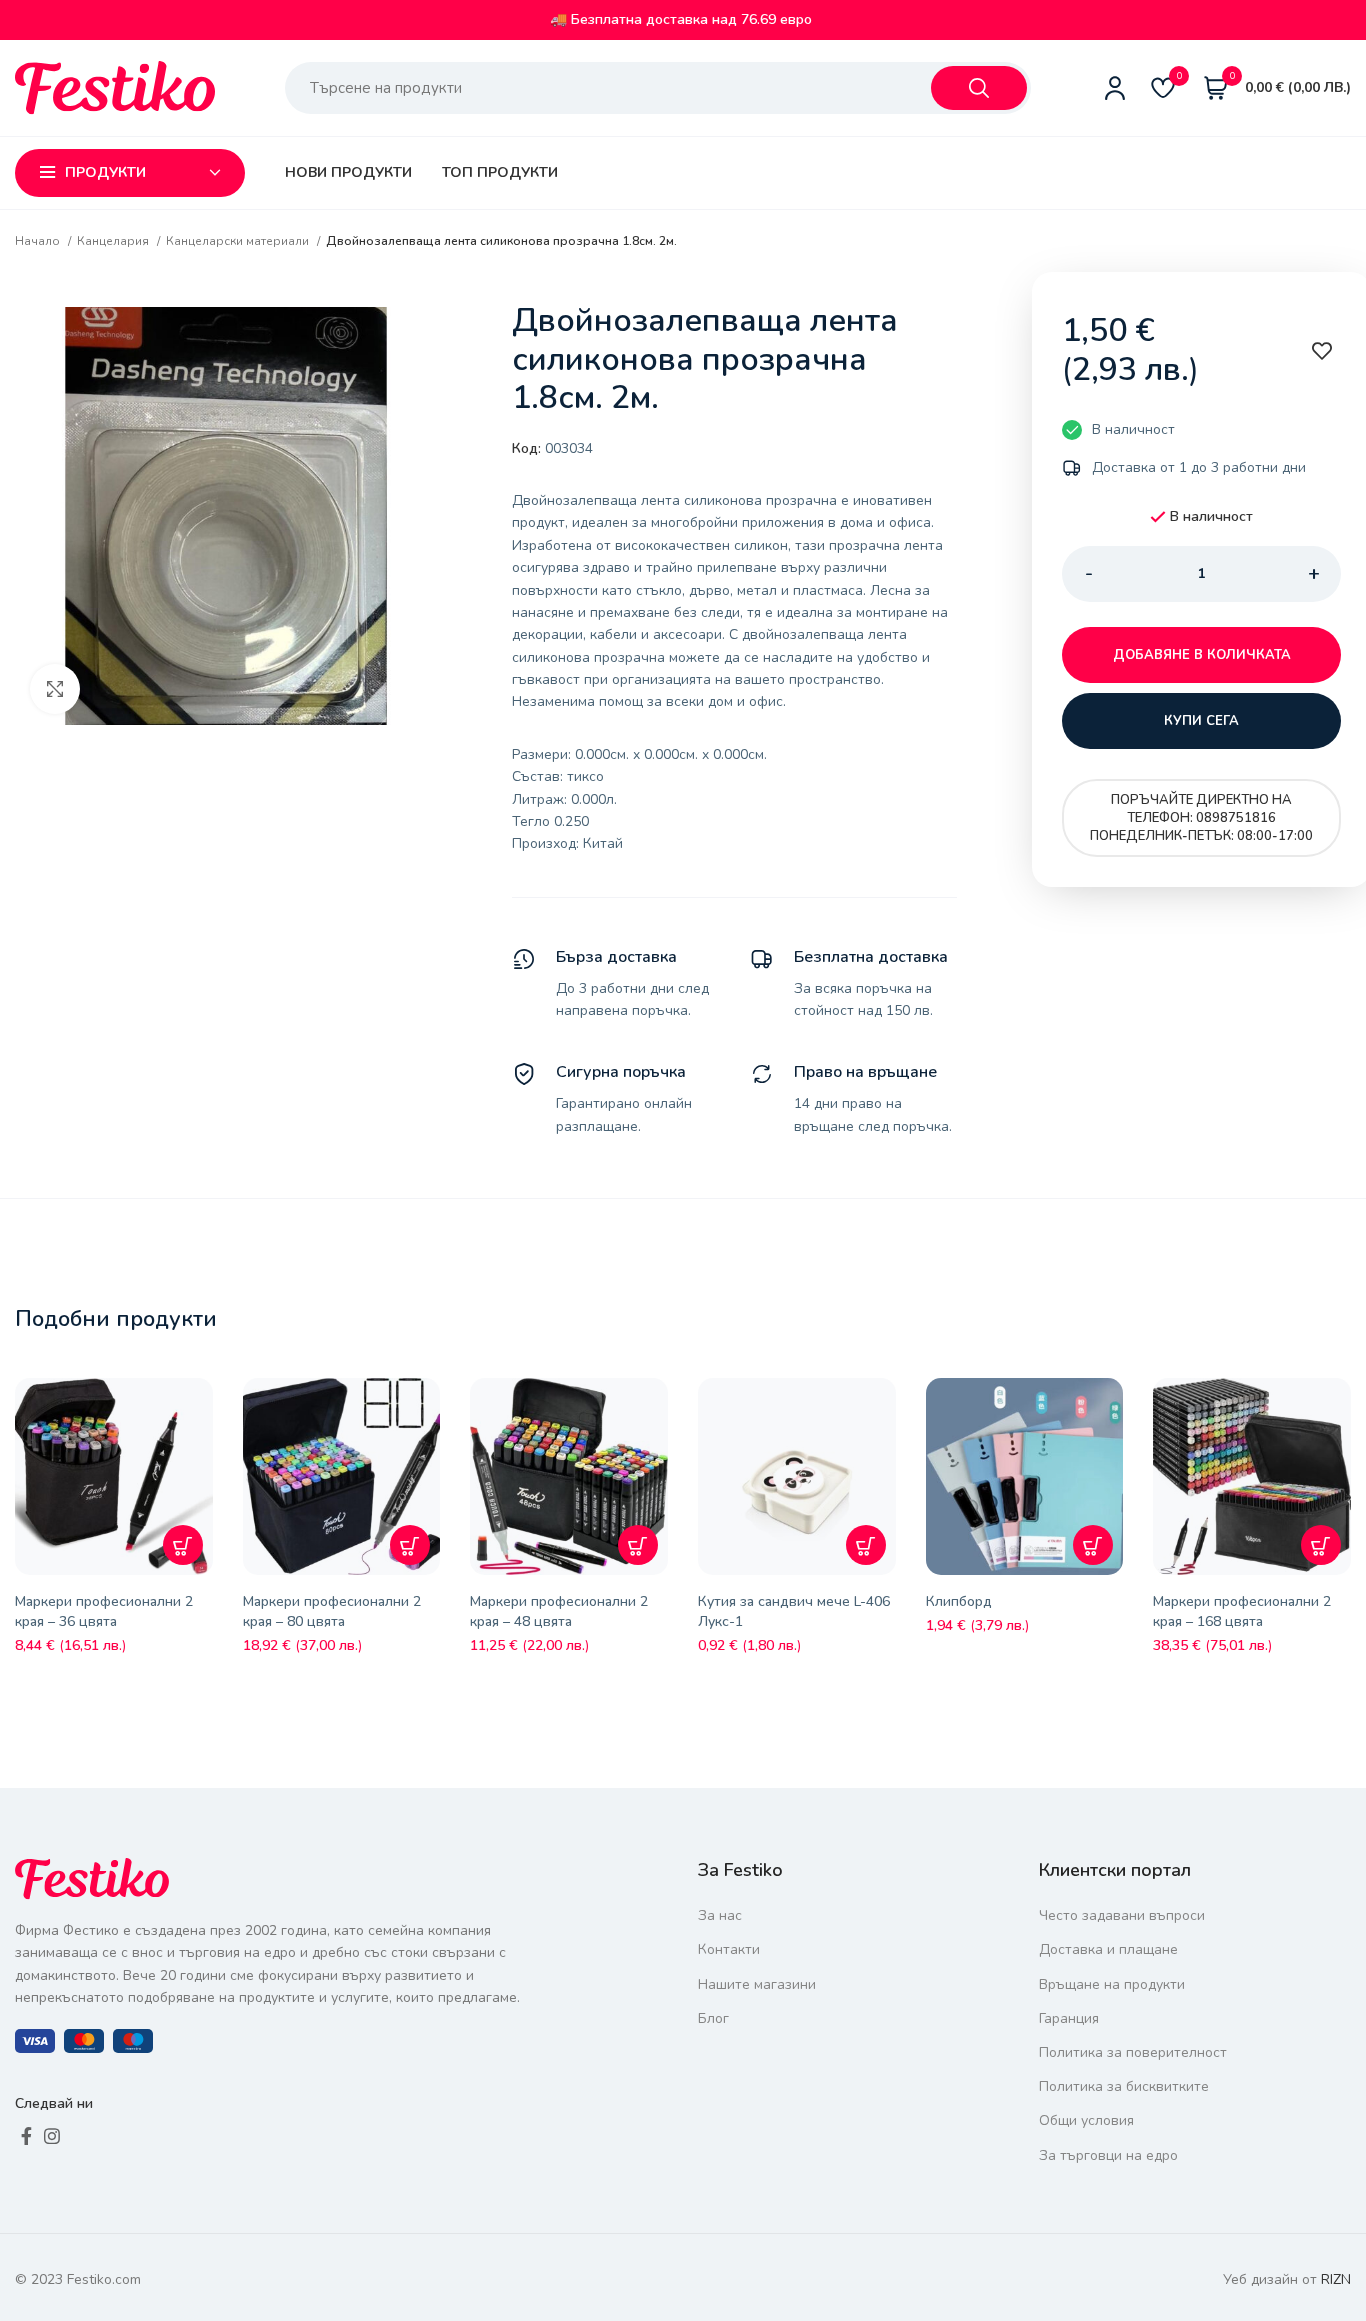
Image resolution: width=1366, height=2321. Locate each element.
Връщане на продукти (1112, 1984)
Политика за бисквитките (1124, 2086)
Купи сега (1201, 721)
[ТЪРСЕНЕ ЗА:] (979, 88)
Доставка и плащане (1108, 1949)
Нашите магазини (757, 1984)
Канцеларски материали (239, 241)
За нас (720, 1915)
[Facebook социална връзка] (26, 2136)
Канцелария (114, 241)
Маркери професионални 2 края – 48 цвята (559, 1611)
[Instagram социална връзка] (52, 2136)
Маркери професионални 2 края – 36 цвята (104, 1611)
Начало (39, 241)
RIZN (1336, 2279)
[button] (183, 1545)
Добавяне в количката (1202, 655)
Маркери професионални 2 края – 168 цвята (1242, 1611)
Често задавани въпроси (1122, 1915)
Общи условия (1086, 2120)
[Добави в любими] (203, 1408)
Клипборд (959, 1601)
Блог (713, 2018)
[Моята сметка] (1115, 88)
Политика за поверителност (1133, 2052)
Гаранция (1069, 2018)
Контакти (729, 1949)
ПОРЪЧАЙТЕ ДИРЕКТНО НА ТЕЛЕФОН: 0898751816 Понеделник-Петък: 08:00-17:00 (1201, 818)
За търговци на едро (1108, 2155)
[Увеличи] (55, 689)
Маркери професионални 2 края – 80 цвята (332, 1611)
